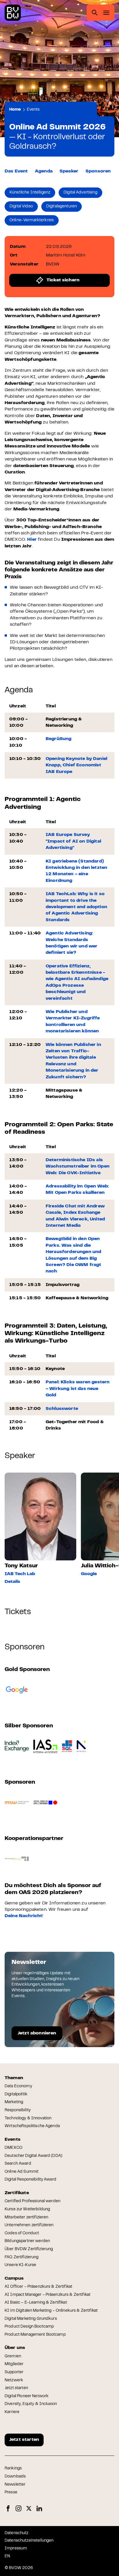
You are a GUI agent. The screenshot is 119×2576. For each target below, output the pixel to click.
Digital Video (21, 207)
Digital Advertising (80, 193)
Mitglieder (14, 2364)
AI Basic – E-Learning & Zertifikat (36, 2303)
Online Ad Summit (22, 2172)
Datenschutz (17, 2533)
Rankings (13, 2469)
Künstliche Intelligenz (30, 193)
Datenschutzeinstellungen (29, 2541)
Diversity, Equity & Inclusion (31, 2404)
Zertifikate (17, 2193)
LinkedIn (39, 2509)
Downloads (15, 2477)
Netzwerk (14, 2380)
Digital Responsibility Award (30, 2180)
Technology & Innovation (28, 2118)
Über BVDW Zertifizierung (29, 2249)
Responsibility (18, 2110)
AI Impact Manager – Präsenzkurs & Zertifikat (48, 2295)
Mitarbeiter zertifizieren (27, 2218)
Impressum (16, 2549)
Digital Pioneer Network (27, 2396)
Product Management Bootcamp (35, 2335)
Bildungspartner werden (27, 2241)
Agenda (44, 171)
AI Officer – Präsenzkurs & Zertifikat (38, 2287)
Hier (32, 540)
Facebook (8, 2509)
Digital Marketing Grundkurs (31, 2319)
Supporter (14, 2372)
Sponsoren (98, 171)
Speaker (69, 171)
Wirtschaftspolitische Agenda (32, 2126)
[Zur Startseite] (13, 13)
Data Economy (18, 2086)
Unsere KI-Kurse (20, 2265)
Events (33, 110)
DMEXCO (13, 2148)
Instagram (18, 2509)
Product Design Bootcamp (29, 2327)
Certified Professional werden (32, 2201)
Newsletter (15, 2485)
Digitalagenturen (62, 207)
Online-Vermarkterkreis (32, 220)
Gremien (13, 2356)
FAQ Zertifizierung (22, 2257)
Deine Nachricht (23, 1916)
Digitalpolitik (16, 2094)
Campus (14, 2278)
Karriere (12, 2412)
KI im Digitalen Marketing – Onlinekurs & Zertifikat (51, 2311)
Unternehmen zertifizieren (29, 2225)
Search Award (18, 2164)
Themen (14, 2078)
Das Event (16, 171)
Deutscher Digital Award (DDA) (34, 2156)
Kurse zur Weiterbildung (27, 2209)
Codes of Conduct (22, 2233)
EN (7, 2556)
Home (15, 110)
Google (89, 1574)
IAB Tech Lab (20, 1574)
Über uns (15, 2348)
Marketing (14, 2102)
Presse (11, 2493)
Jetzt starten (16, 2388)
